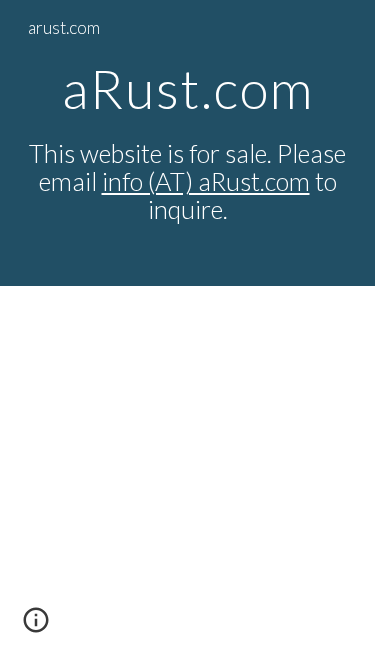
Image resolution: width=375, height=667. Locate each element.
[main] (188, 143)
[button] (36, 627)
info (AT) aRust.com (206, 181)
